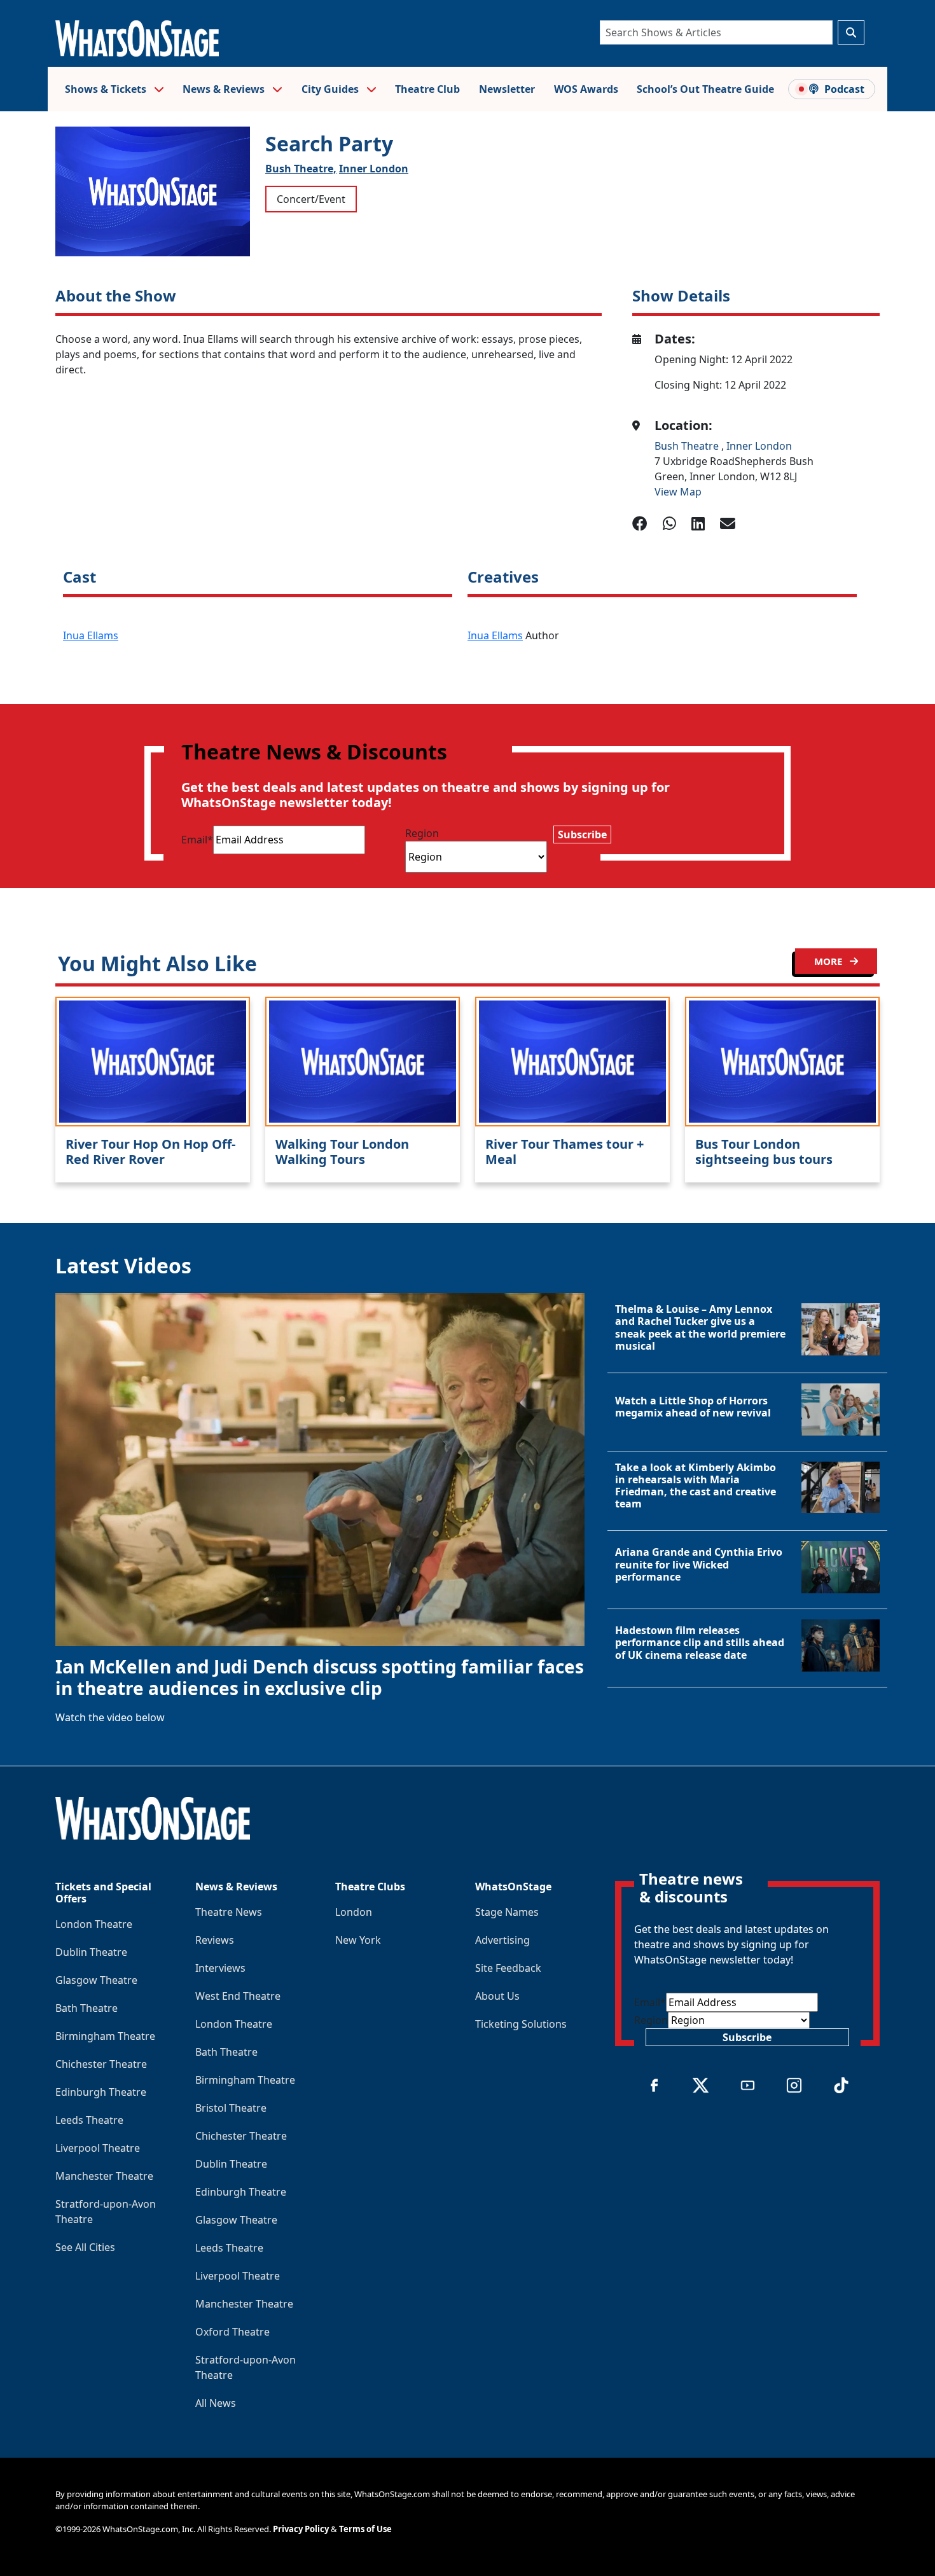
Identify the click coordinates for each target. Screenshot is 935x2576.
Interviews (220, 1968)
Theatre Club (427, 89)
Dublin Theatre (91, 1952)
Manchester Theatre (104, 2176)
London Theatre (94, 1924)
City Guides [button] (331, 89)
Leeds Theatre (89, 2120)
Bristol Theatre (231, 2108)
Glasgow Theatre (96, 1980)
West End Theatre (238, 1996)
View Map (678, 492)
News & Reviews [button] (225, 89)
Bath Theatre (87, 2008)
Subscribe (582, 834)
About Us (497, 1996)
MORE (829, 961)
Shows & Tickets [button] (107, 89)
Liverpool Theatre (98, 2148)
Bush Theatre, (301, 169)
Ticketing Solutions (521, 2024)
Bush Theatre (688, 446)
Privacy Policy (301, 2529)
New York (358, 1940)
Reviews (215, 1940)
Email (197, 840)
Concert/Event (311, 199)
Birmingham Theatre (105, 2036)
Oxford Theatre (232, 2332)
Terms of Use (365, 2529)
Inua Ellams (91, 635)
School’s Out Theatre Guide (705, 89)
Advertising (502, 1940)
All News (216, 2403)
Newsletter (507, 89)
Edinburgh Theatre (101, 2092)
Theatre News (229, 1912)
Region (422, 833)
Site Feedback (508, 1968)
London (354, 1912)
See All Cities (85, 2247)
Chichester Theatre (101, 2064)
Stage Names (507, 1912)
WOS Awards (586, 89)
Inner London (374, 169)
